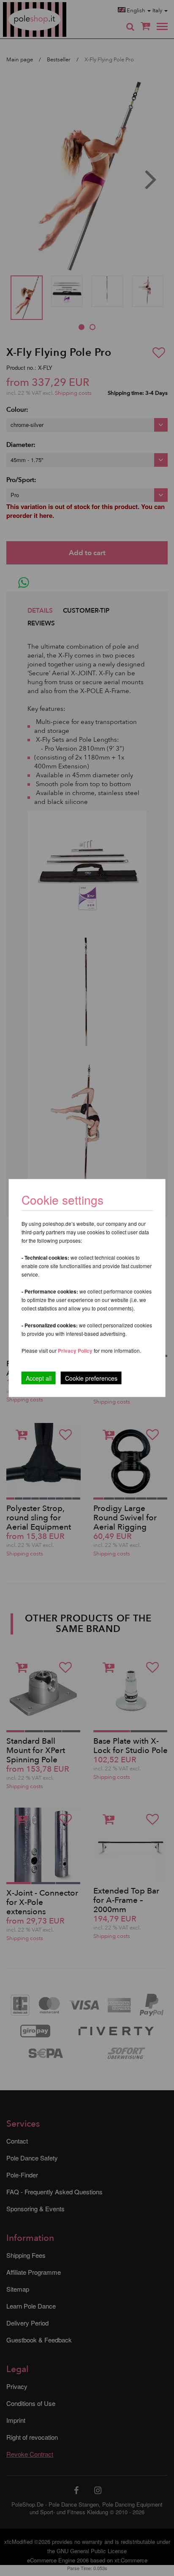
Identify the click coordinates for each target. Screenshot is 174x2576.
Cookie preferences (91, 1378)
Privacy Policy (75, 1351)
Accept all (39, 1378)
